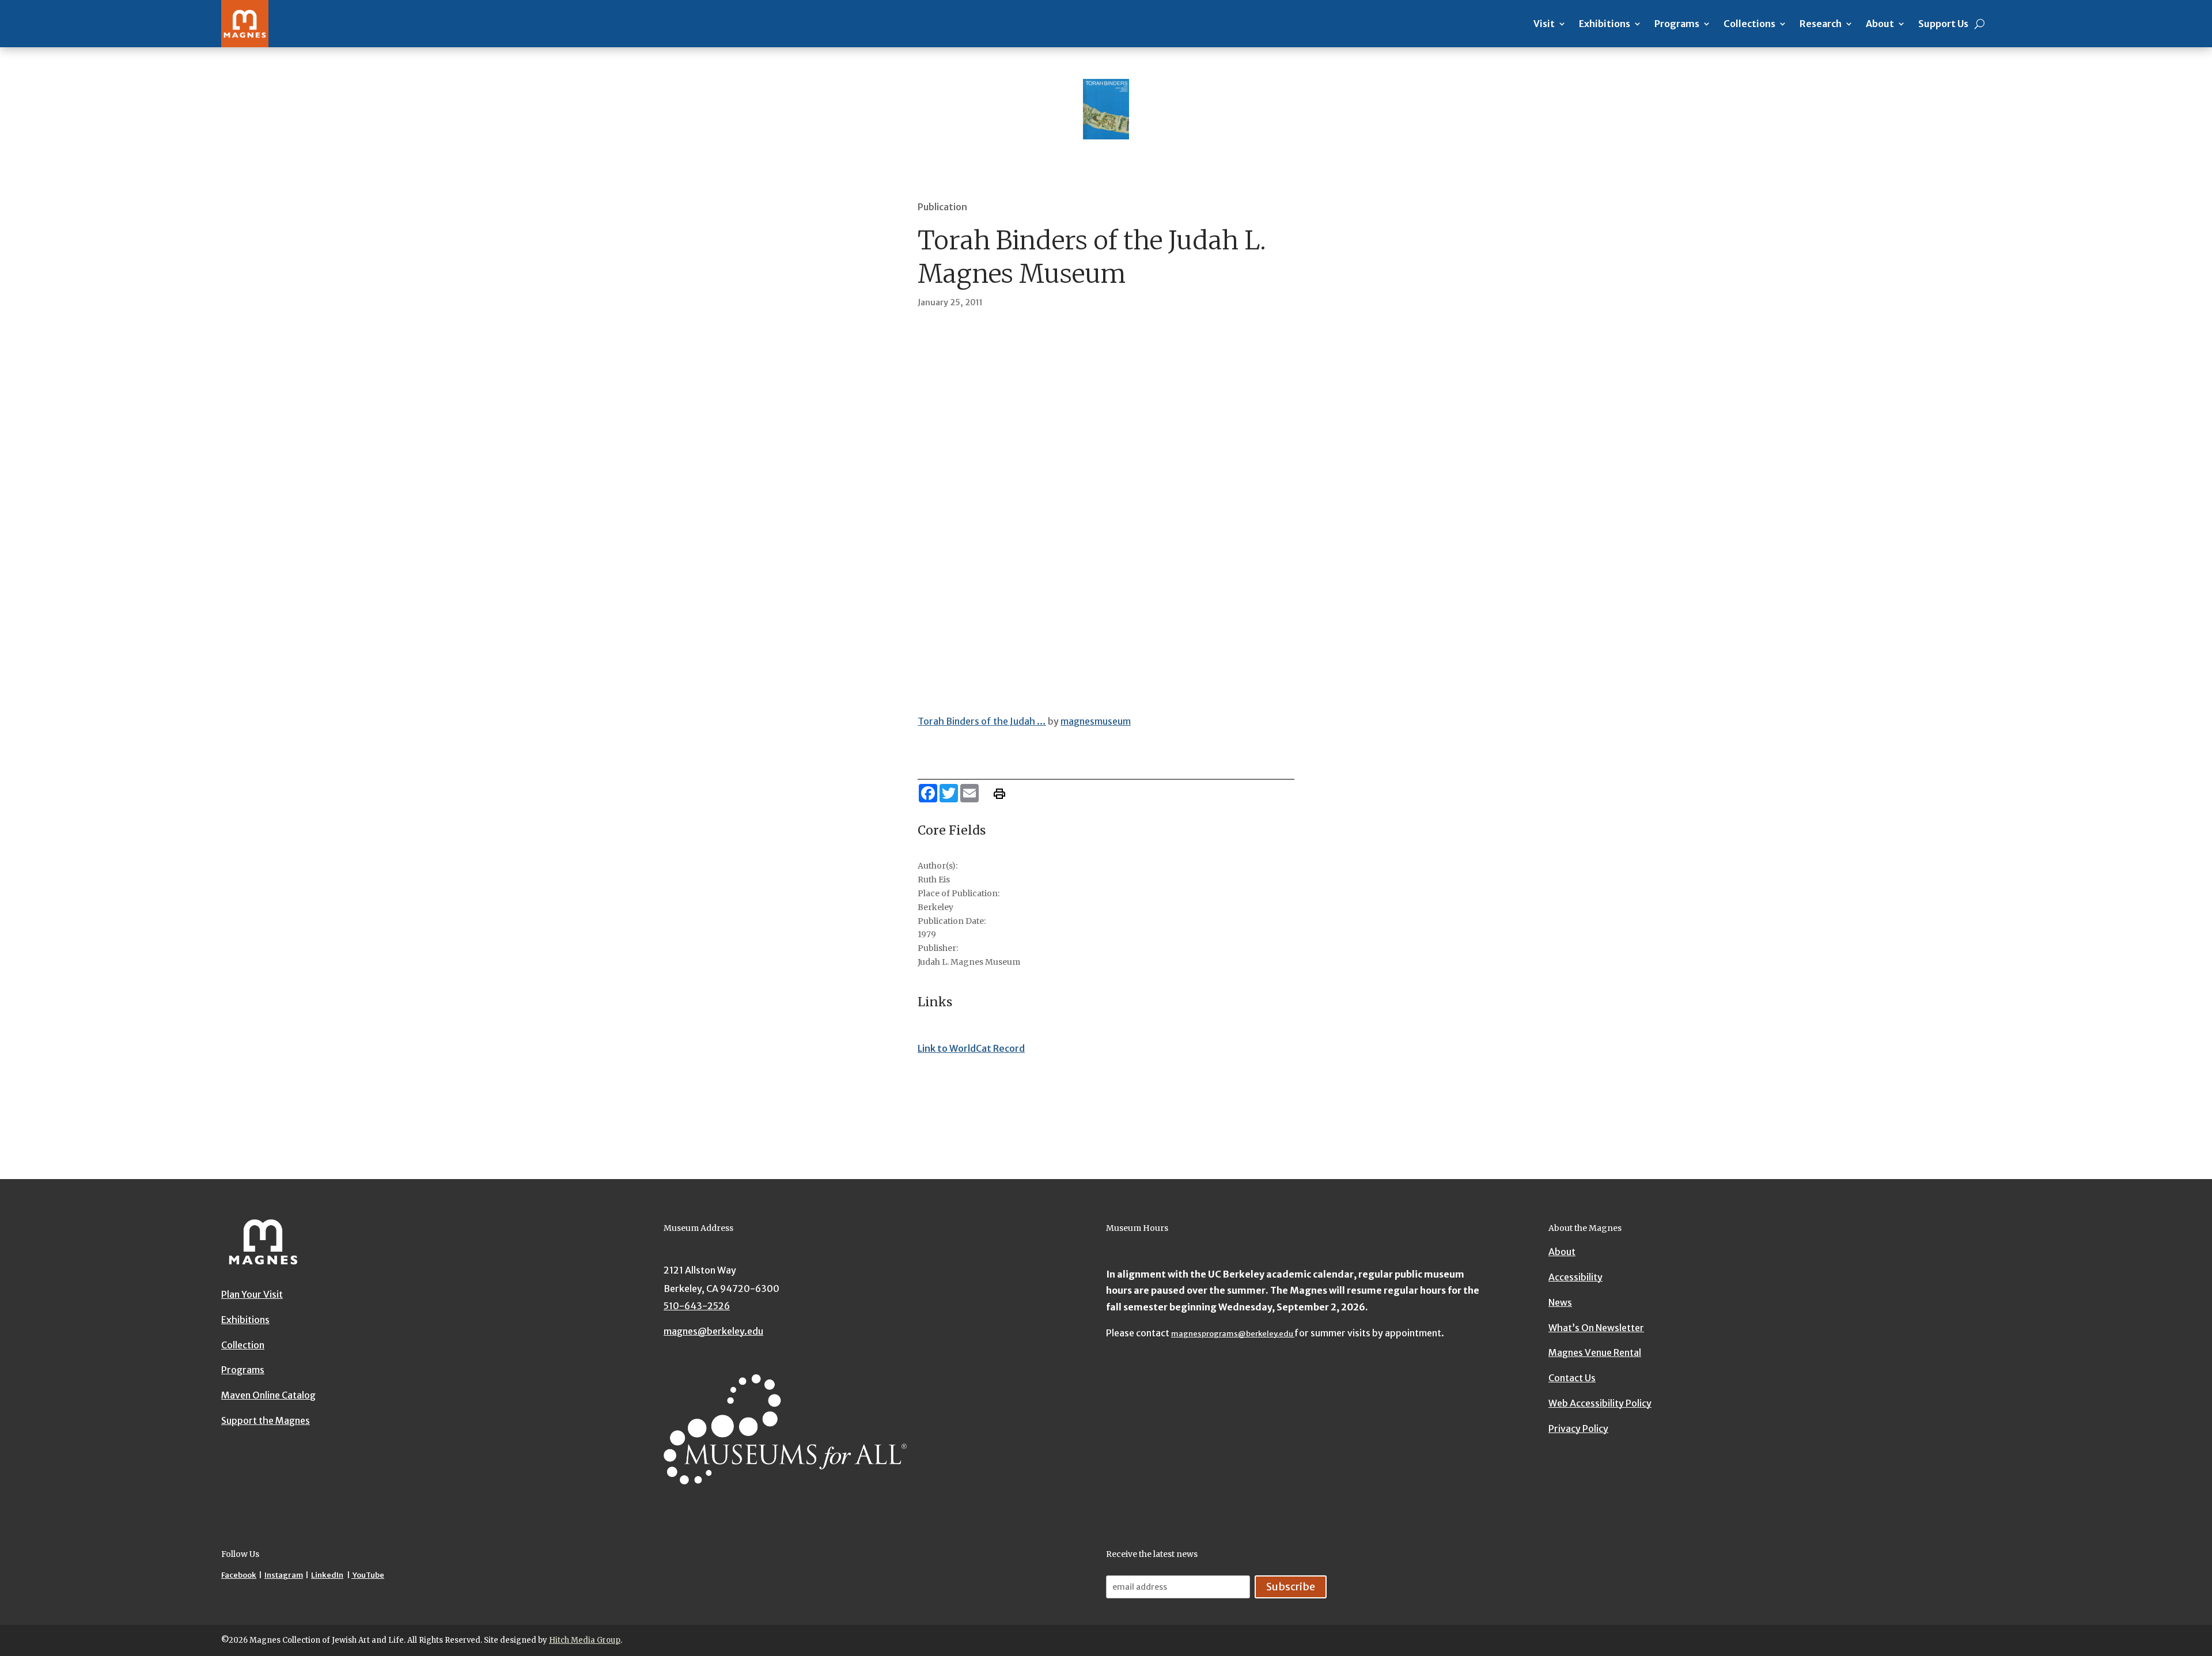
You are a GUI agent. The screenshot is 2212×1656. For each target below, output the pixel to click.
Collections (1749, 24)
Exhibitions (1605, 24)
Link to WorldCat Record (971, 1048)
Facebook (239, 1575)
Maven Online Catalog (268, 1395)
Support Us (1943, 24)
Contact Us (1572, 1378)
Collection (243, 1345)
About (1880, 24)
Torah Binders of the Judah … (982, 721)
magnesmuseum (1096, 721)
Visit (1544, 24)
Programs (1677, 24)
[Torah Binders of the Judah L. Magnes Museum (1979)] (1106, 510)
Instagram (284, 1575)
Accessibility (1575, 1277)
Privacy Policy (1578, 1428)
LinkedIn (327, 1575)
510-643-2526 (697, 1306)
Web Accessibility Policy (1600, 1403)
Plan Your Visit (252, 1294)
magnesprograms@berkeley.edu (1233, 1334)
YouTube (368, 1575)
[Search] (1980, 24)
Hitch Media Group (585, 1640)
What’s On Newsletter (1596, 1328)
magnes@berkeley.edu (713, 1331)
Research (1821, 24)
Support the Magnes (266, 1420)
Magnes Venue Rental (1595, 1352)
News (1560, 1302)
